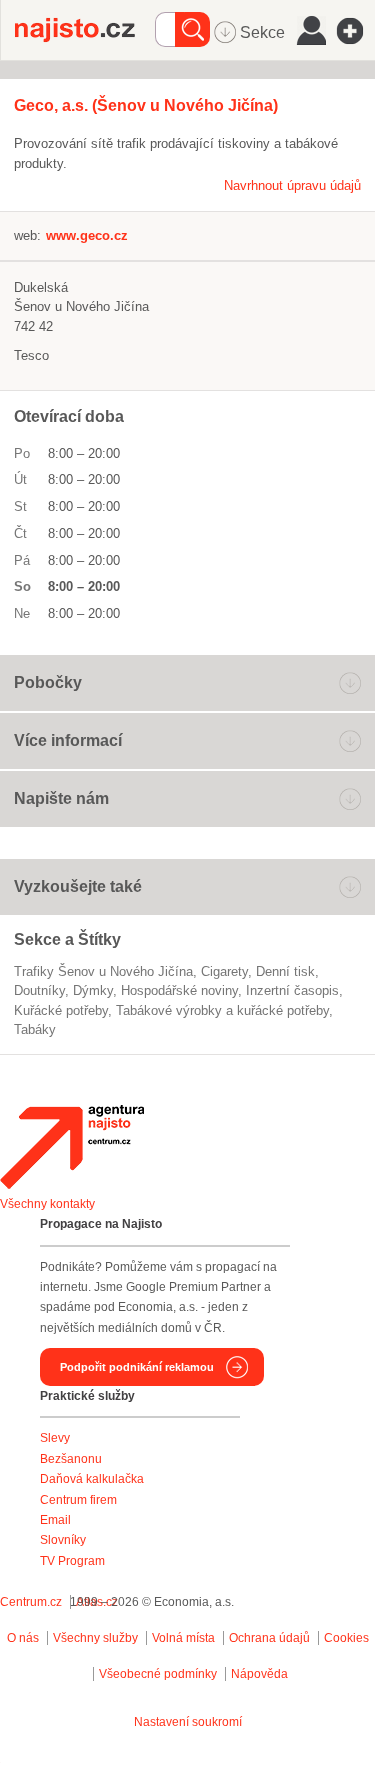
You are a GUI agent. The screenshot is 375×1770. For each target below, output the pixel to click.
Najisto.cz (85, 30)
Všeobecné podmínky (158, 1674)
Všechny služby (97, 1638)
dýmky (93, 990)
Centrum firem (78, 1500)
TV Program (72, 1561)
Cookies (346, 1638)
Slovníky (63, 1540)
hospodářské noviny (179, 990)
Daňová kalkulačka (92, 1479)
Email (55, 1520)
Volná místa (183, 1638)
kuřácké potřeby (61, 1010)
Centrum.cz (31, 1602)
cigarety (224, 971)
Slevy (55, 1438)
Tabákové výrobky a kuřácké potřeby (222, 1010)
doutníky (39, 990)
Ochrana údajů (269, 1638)
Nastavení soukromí (188, 1722)
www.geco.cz (87, 235)
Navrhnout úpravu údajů (292, 185)
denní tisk (285, 971)
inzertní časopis (292, 990)
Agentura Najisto (72, 1147)
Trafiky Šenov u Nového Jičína (103, 971)
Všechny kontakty (47, 1204)
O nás (23, 1638)
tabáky (35, 1029)
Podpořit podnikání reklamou (137, 1367)
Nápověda (259, 1674)
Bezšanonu (71, 1459)
